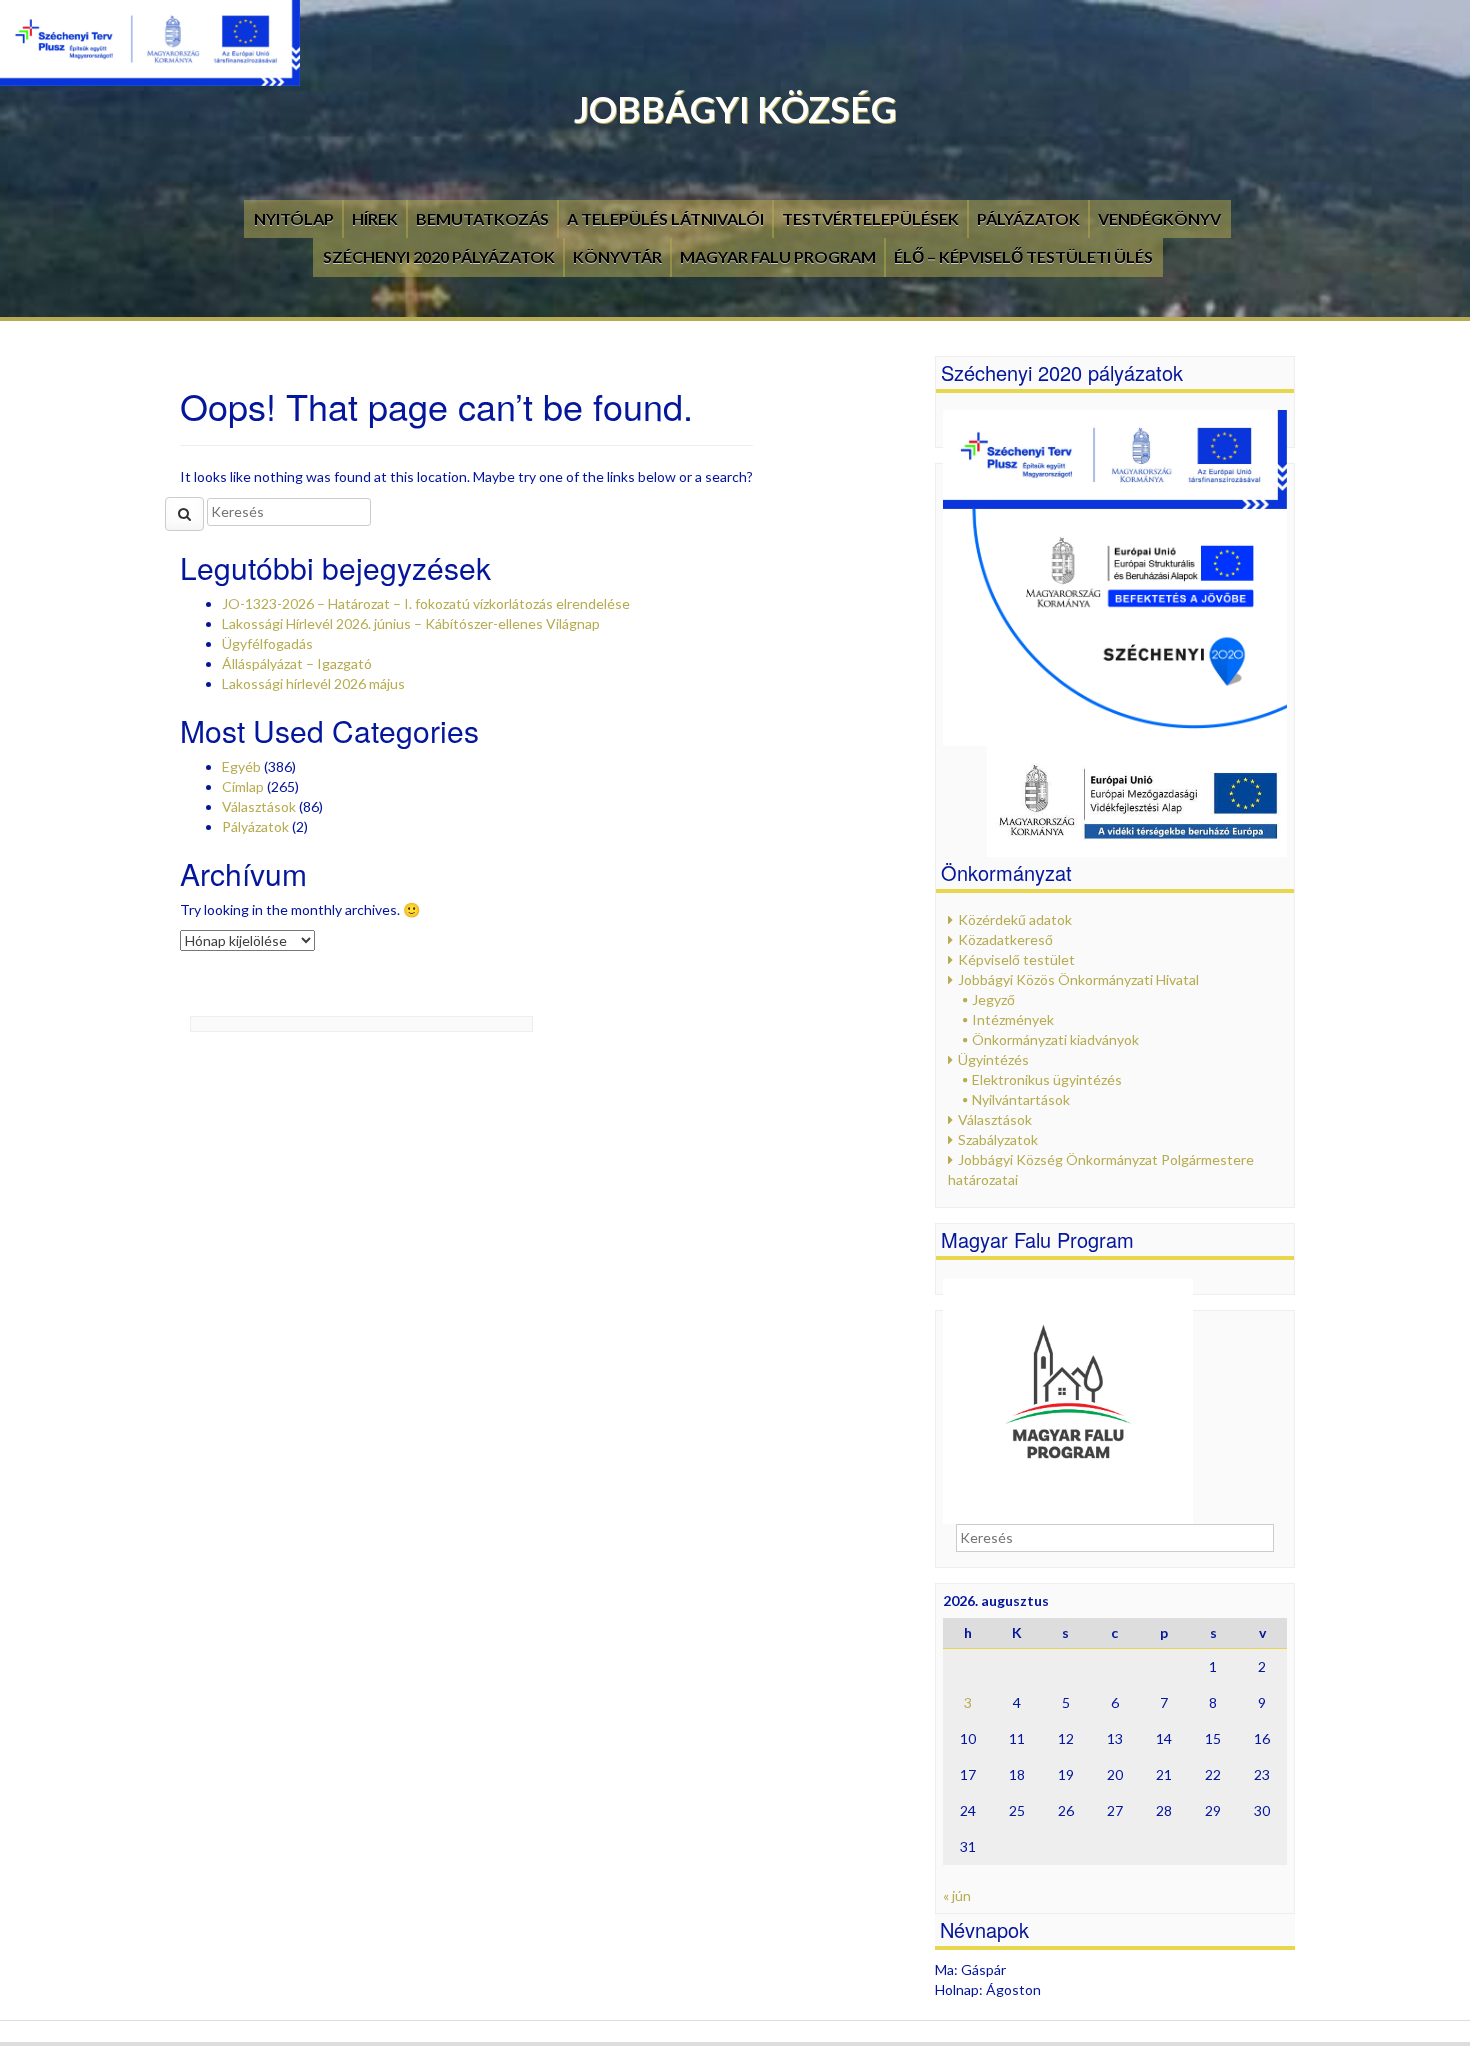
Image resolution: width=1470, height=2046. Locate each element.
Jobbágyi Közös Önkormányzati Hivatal (1078, 979)
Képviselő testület (1016, 959)
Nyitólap (294, 218)
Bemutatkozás (482, 218)
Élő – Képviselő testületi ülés (1023, 256)
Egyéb (241, 766)
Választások (259, 806)
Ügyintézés (993, 1059)
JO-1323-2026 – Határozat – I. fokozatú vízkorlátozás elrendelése (426, 603)
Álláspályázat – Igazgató (297, 663)
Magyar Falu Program (778, 256)
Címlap (243, 786)
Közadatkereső (1005, 939)
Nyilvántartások (1021, 1099)
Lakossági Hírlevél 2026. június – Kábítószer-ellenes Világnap (411, 623)
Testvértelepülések (870, 218)
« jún (957, 1895)
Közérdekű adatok (1015, 919)
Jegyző (993, 999)
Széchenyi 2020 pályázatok (439, 256)
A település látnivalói (665, 218)
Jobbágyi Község (735, 109)
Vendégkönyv (1159, 218)
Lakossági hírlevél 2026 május (313, 683)
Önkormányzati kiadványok (1055, 1039)
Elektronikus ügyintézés (1047, 1079)
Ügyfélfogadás (267, 643)
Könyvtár (617, 256)
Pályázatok (1028, 218)
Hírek (375, 218)
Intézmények (1013, 1019)
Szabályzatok (998, 1139)
